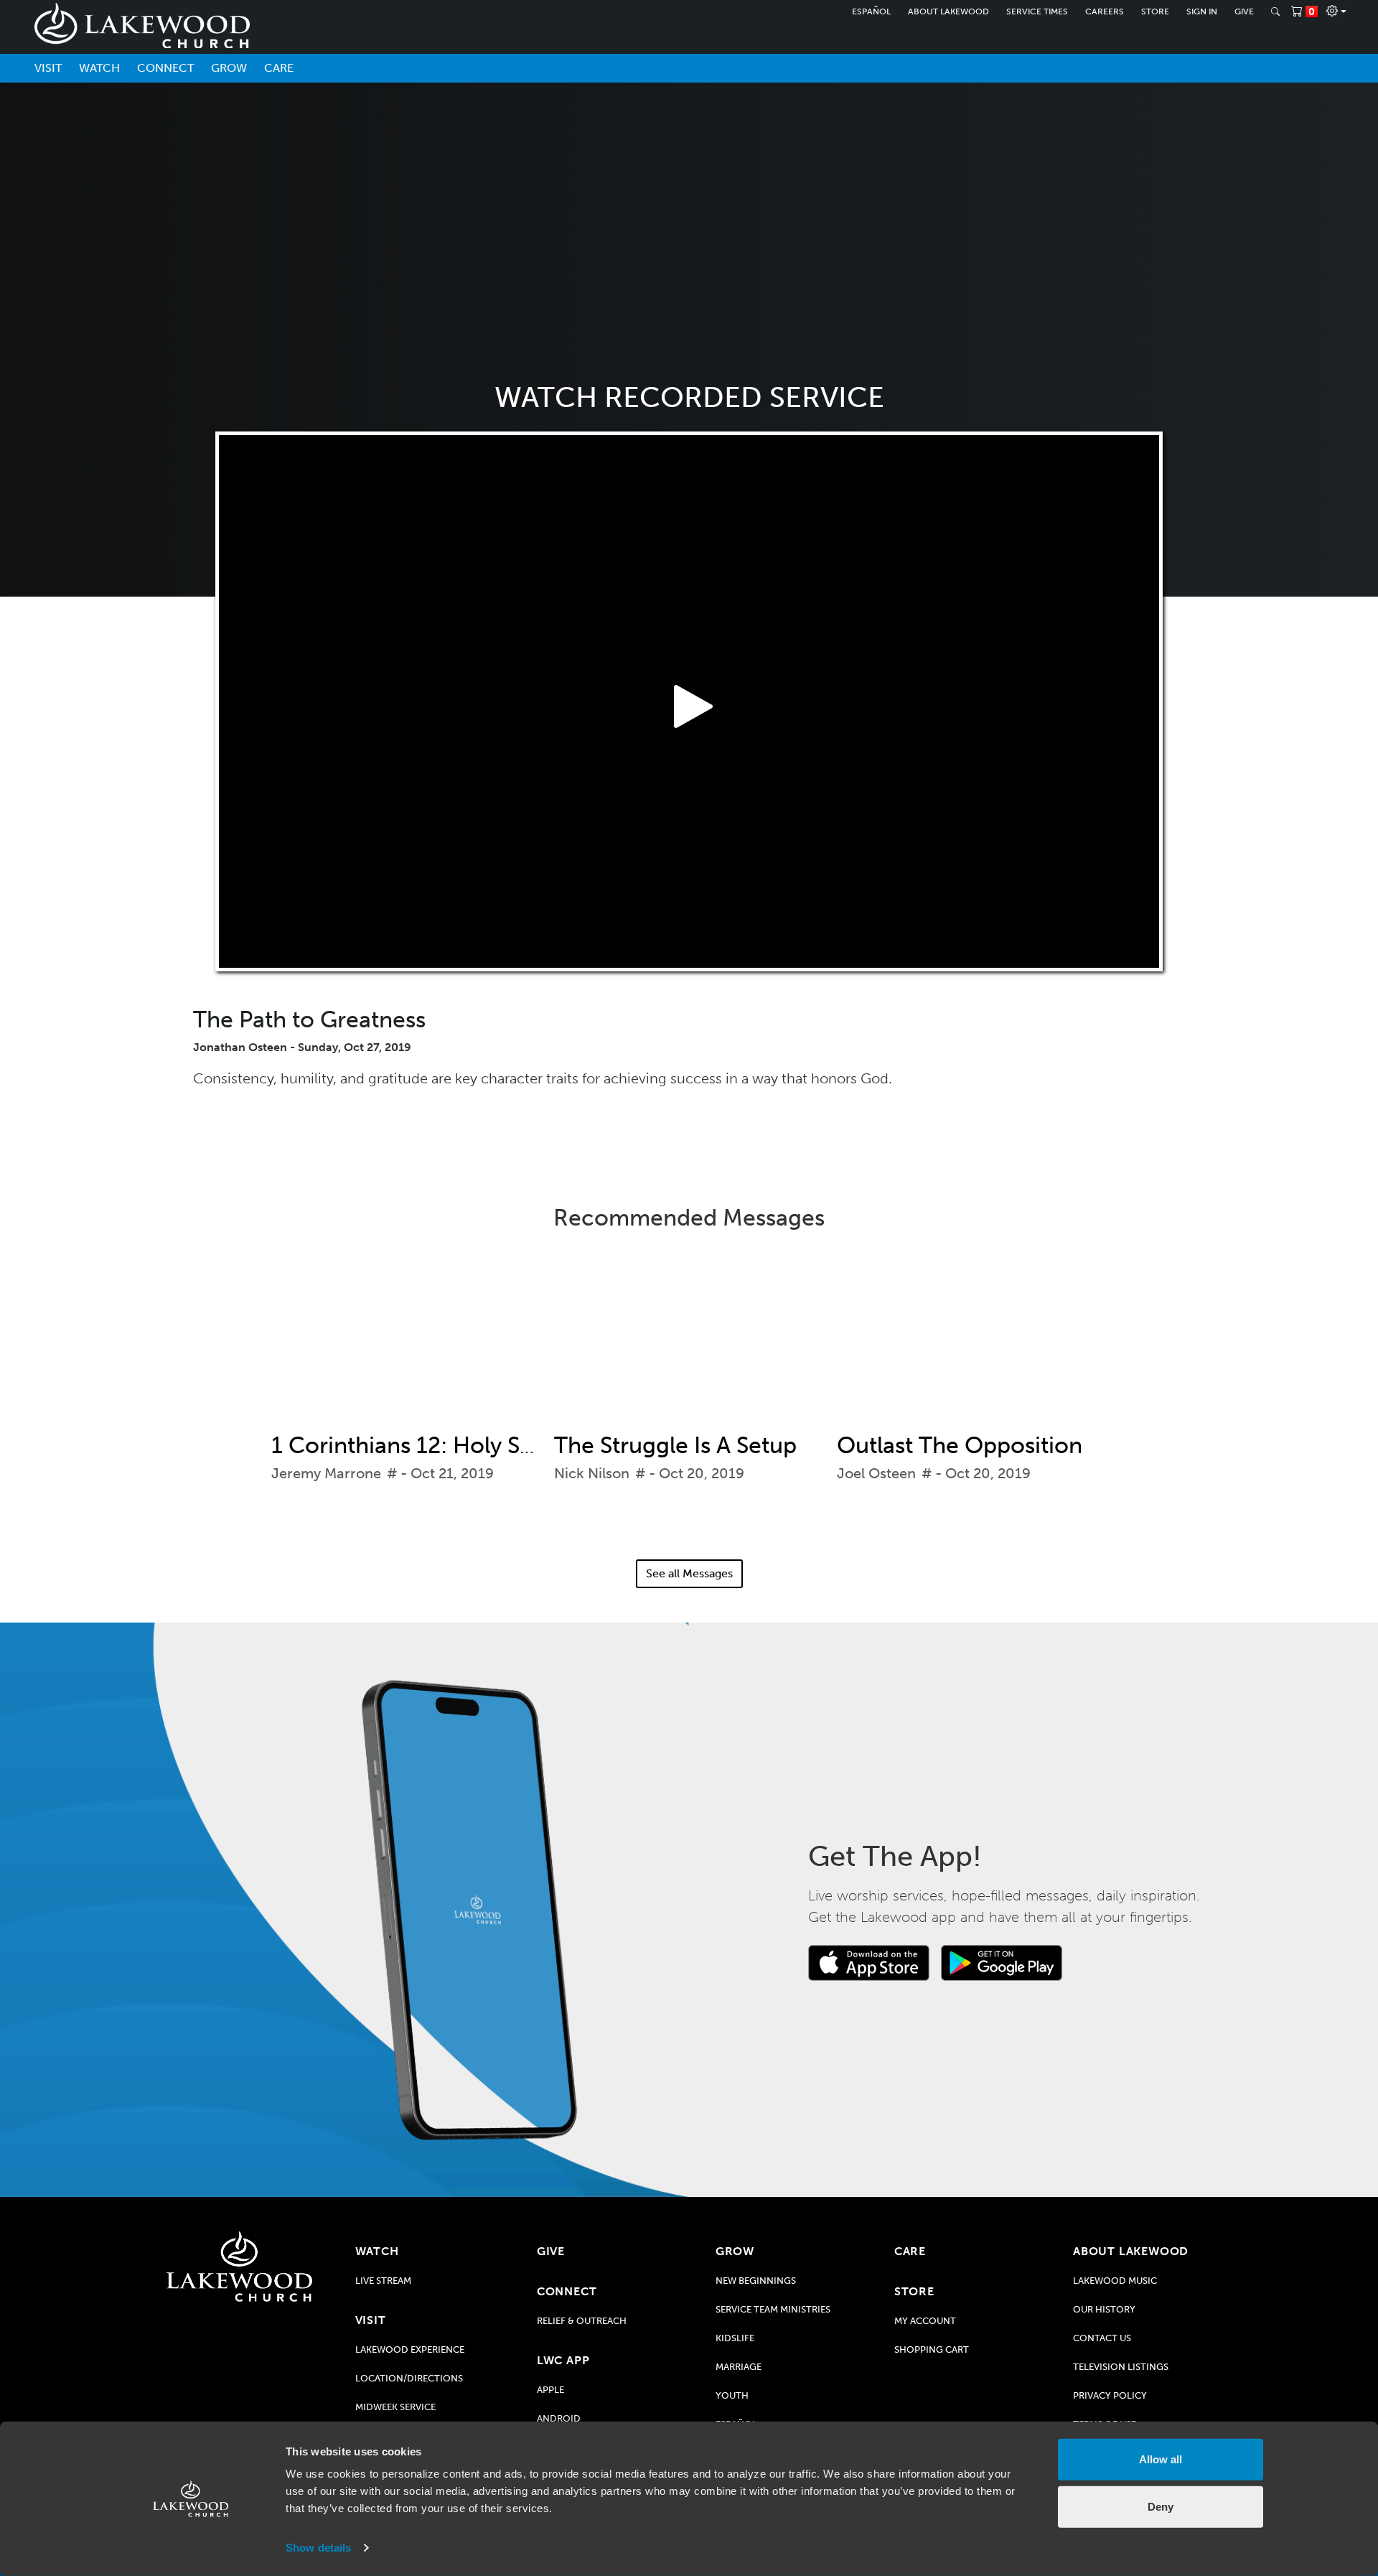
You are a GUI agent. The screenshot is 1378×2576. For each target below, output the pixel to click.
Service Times (1037, 11)
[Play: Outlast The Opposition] (972, 1342)
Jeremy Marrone (326, 1473)
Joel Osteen (876, 1473)
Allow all (1161, 2459)
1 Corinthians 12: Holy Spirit (416, 1445)
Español (871, 11)
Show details (318, 2548)
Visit (48, 68)
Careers (1105, 11)
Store (1155, 11)
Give (1244, 11)
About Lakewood (948, 11)
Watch (99, 68)
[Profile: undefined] (1336, 11)
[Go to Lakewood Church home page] (239, 2267)
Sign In (1202, 11)
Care (279, 68)
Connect (165, 68)
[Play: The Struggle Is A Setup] (689, 1342)
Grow (229, 68)
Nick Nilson (592, 1473)
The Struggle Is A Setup (675, 1445)
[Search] (1275, 11)
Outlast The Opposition (960, 1445)
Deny (1161, 2506)
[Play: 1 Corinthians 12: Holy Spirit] (406, 1342)
